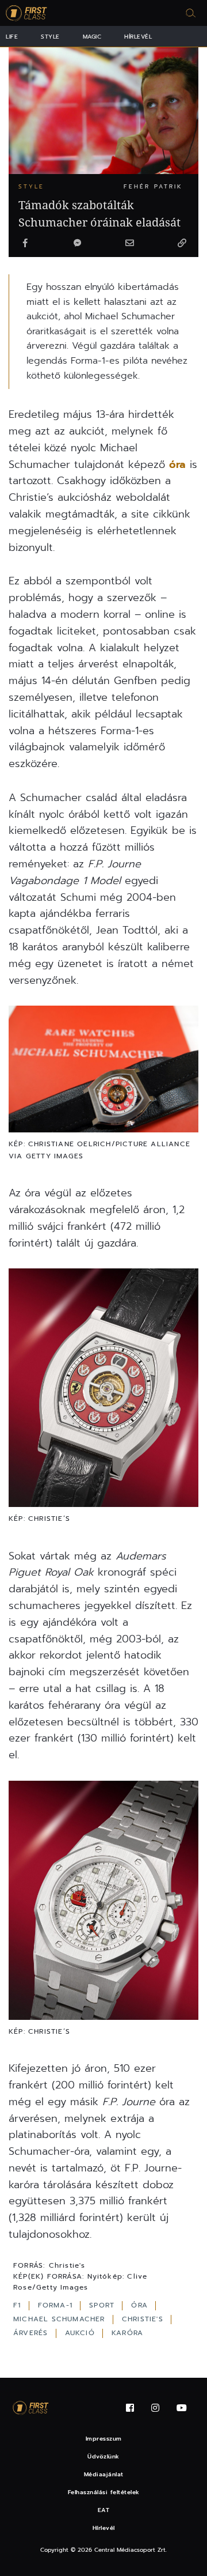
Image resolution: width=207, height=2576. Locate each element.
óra (177, 464)
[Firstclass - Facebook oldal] (130, 2408)
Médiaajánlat (104, 2474)
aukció (81, 2333)
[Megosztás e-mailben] (129, 244)
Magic (92, 37)
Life (12, 37)
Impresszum (104, 2439)
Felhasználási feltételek (104, 2492)
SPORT (103, 2305)
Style (50, 37)
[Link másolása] (182, 244)
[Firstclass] (26, 13)
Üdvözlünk (103, 2456)
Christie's (144, 2319)
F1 (19, 2305)
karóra (127, 2333)
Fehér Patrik (153, 186)
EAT (104, 2510)
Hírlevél (138, 37)
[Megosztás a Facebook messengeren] (78, 244)
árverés (32, 2333)
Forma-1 (57, 2305)
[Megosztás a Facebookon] (25, 244)
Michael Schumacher (61, 2319)
